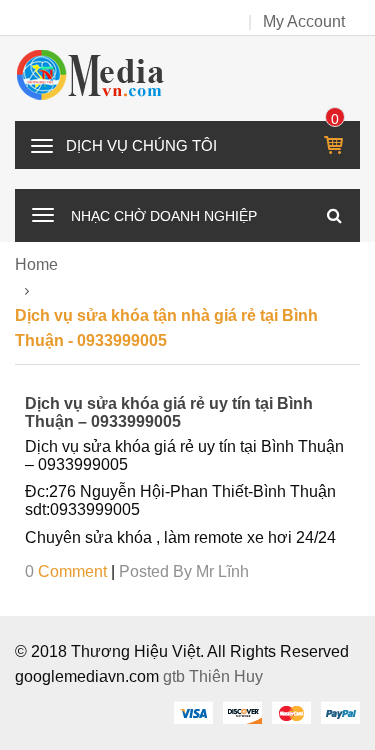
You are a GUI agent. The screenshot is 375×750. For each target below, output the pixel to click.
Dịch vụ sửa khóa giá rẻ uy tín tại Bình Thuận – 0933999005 (169, 412)
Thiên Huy (226, 676)
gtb (176, 676)
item (335, 119)
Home (36, 264)
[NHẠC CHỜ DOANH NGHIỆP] (43, 213)
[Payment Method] (193, 712)
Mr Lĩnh (222, 571)
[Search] (334, 215)
